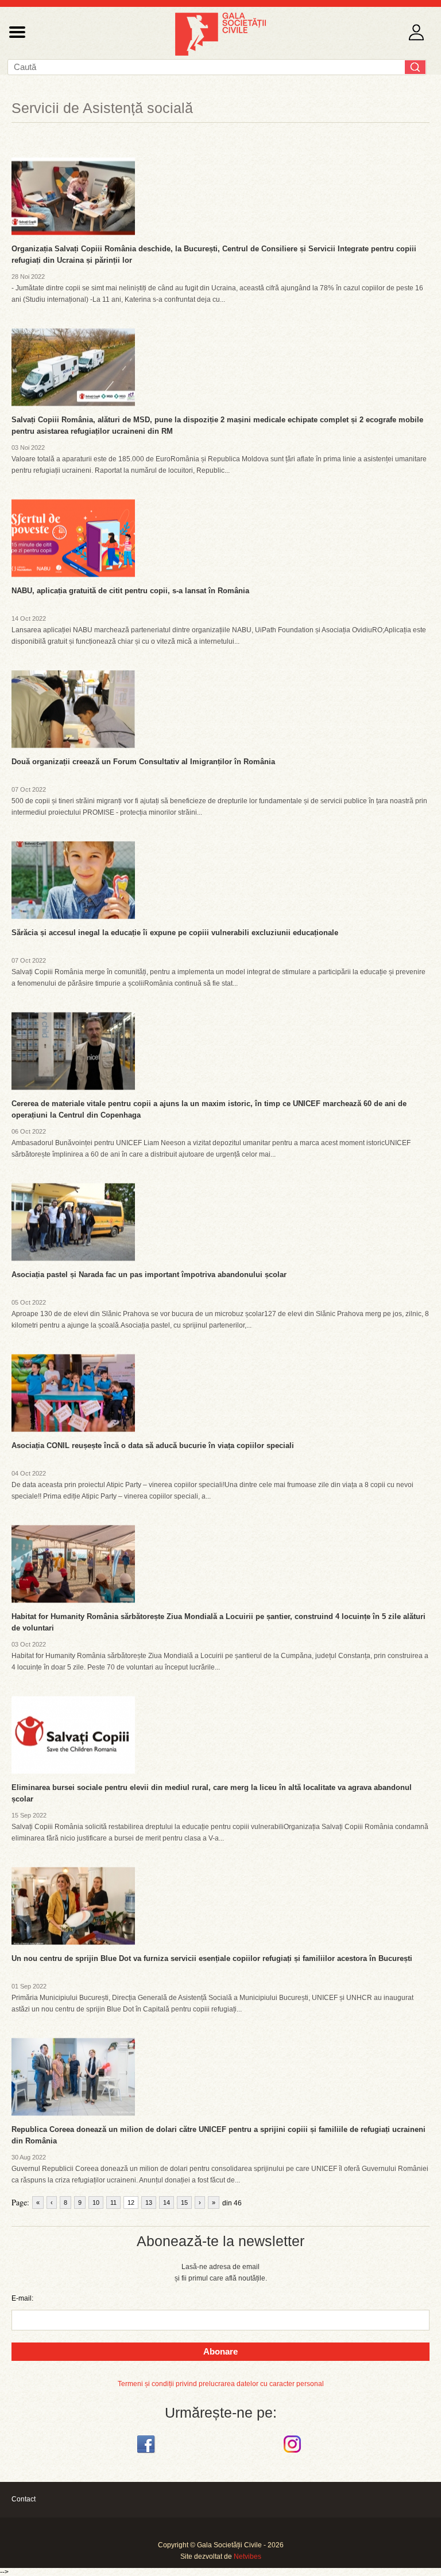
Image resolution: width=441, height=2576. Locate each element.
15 (184, 2203)
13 (149, 2203)
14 (167, 2203)
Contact (24, 2499)
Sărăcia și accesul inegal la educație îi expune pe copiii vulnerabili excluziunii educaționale (175, 933)
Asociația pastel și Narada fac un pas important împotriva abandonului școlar (149, 1275)
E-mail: (22, 2298)
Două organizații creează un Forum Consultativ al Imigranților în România (143, 762)
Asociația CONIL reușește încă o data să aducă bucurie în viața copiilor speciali (153, 1445)
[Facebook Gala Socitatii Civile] (147, 2453)
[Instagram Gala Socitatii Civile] (294, 2453)
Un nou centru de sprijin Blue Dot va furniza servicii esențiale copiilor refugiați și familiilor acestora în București (212, 1958)
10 (96, 2203)
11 (113, 2203)
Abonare (220, 2351)
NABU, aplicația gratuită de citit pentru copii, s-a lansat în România (130, 591)
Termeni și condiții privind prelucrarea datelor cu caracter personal (221, 2384)
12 (131, 2203)
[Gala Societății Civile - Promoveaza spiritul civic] (220, 53)
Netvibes (247, 2556)
